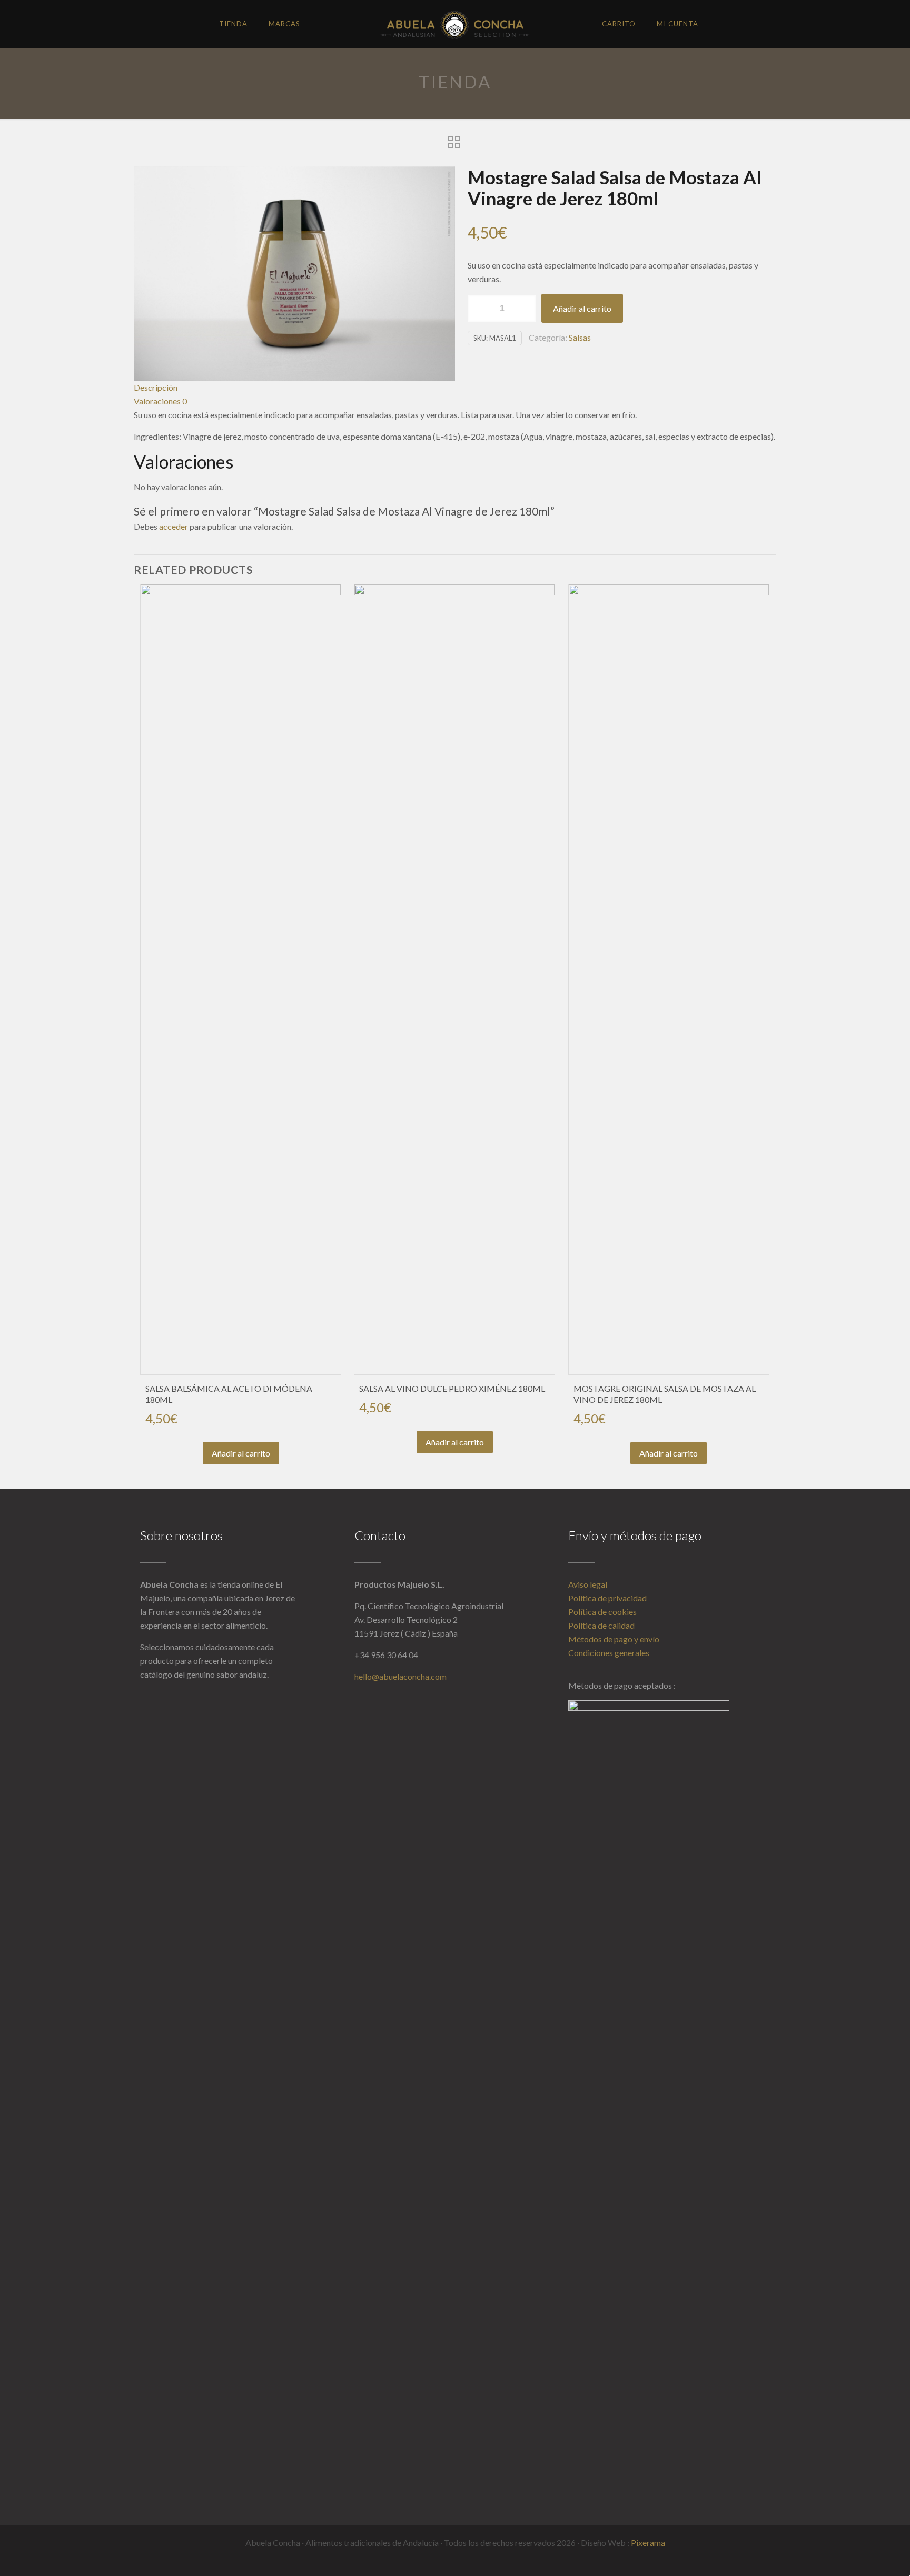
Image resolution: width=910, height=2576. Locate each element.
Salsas (580, 337)
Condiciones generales (609, 1653)
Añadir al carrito (582, 308)
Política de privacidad (607, 1598)
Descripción (156, 387)
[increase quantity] (524, 309)
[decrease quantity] (479, 309)
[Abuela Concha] (455, 24)
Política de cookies (602, 1612)
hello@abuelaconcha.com (400, 1676)
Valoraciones (160, 401)
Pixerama (648, 2543)
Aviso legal (588, 1584)
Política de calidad (601, 1625)
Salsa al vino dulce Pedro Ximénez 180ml (452, 1388)
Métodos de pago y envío (614, 1639)
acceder (174, 526)
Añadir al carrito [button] (241, 1453)
